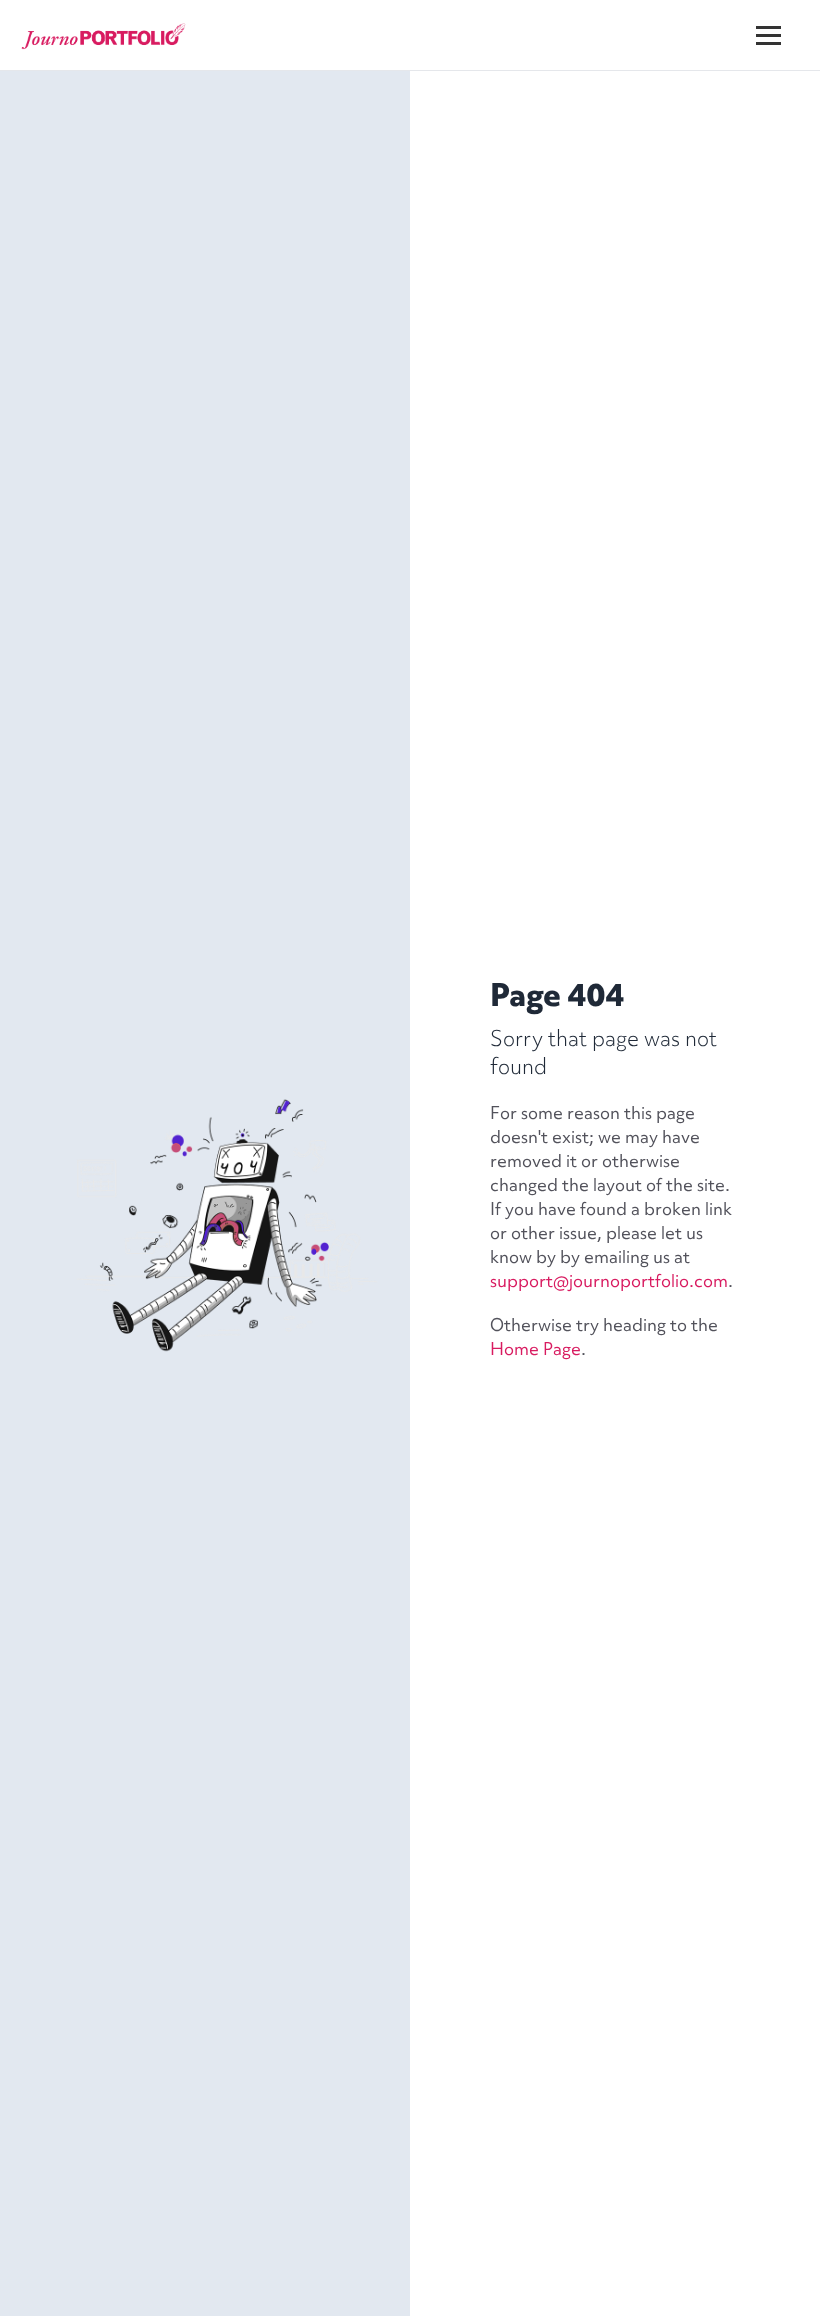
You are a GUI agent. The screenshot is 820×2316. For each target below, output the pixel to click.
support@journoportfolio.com (609, 1280)
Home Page (535, 1348)
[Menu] (781, 19)
